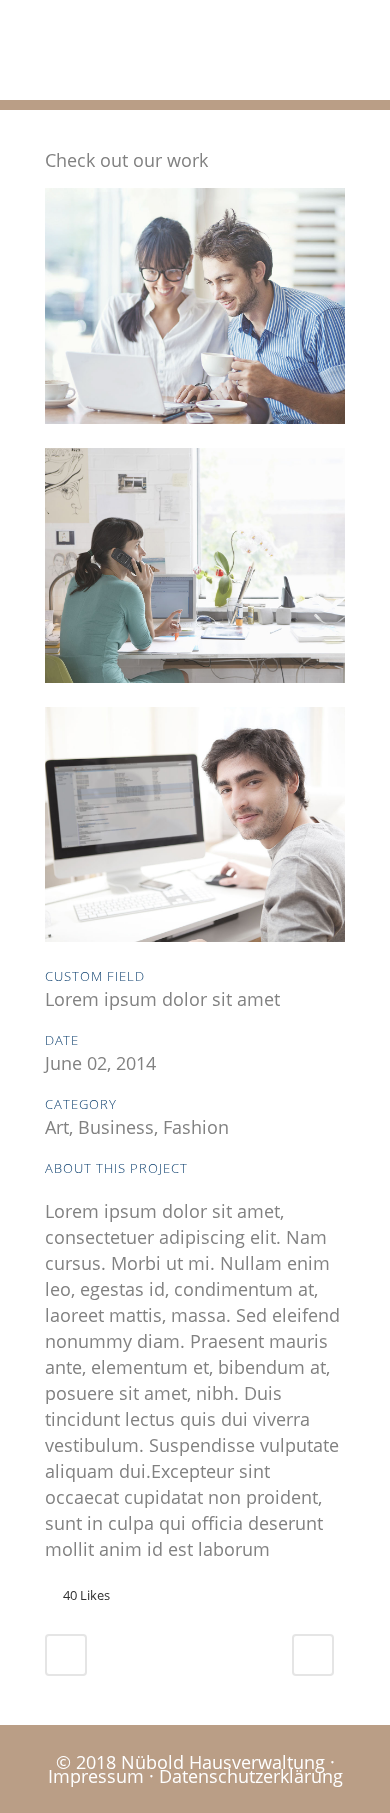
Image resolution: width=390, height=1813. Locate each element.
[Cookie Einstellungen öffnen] (36, 1786)
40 (86, 1595)
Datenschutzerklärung (251, 1776)
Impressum (96, 1776)
